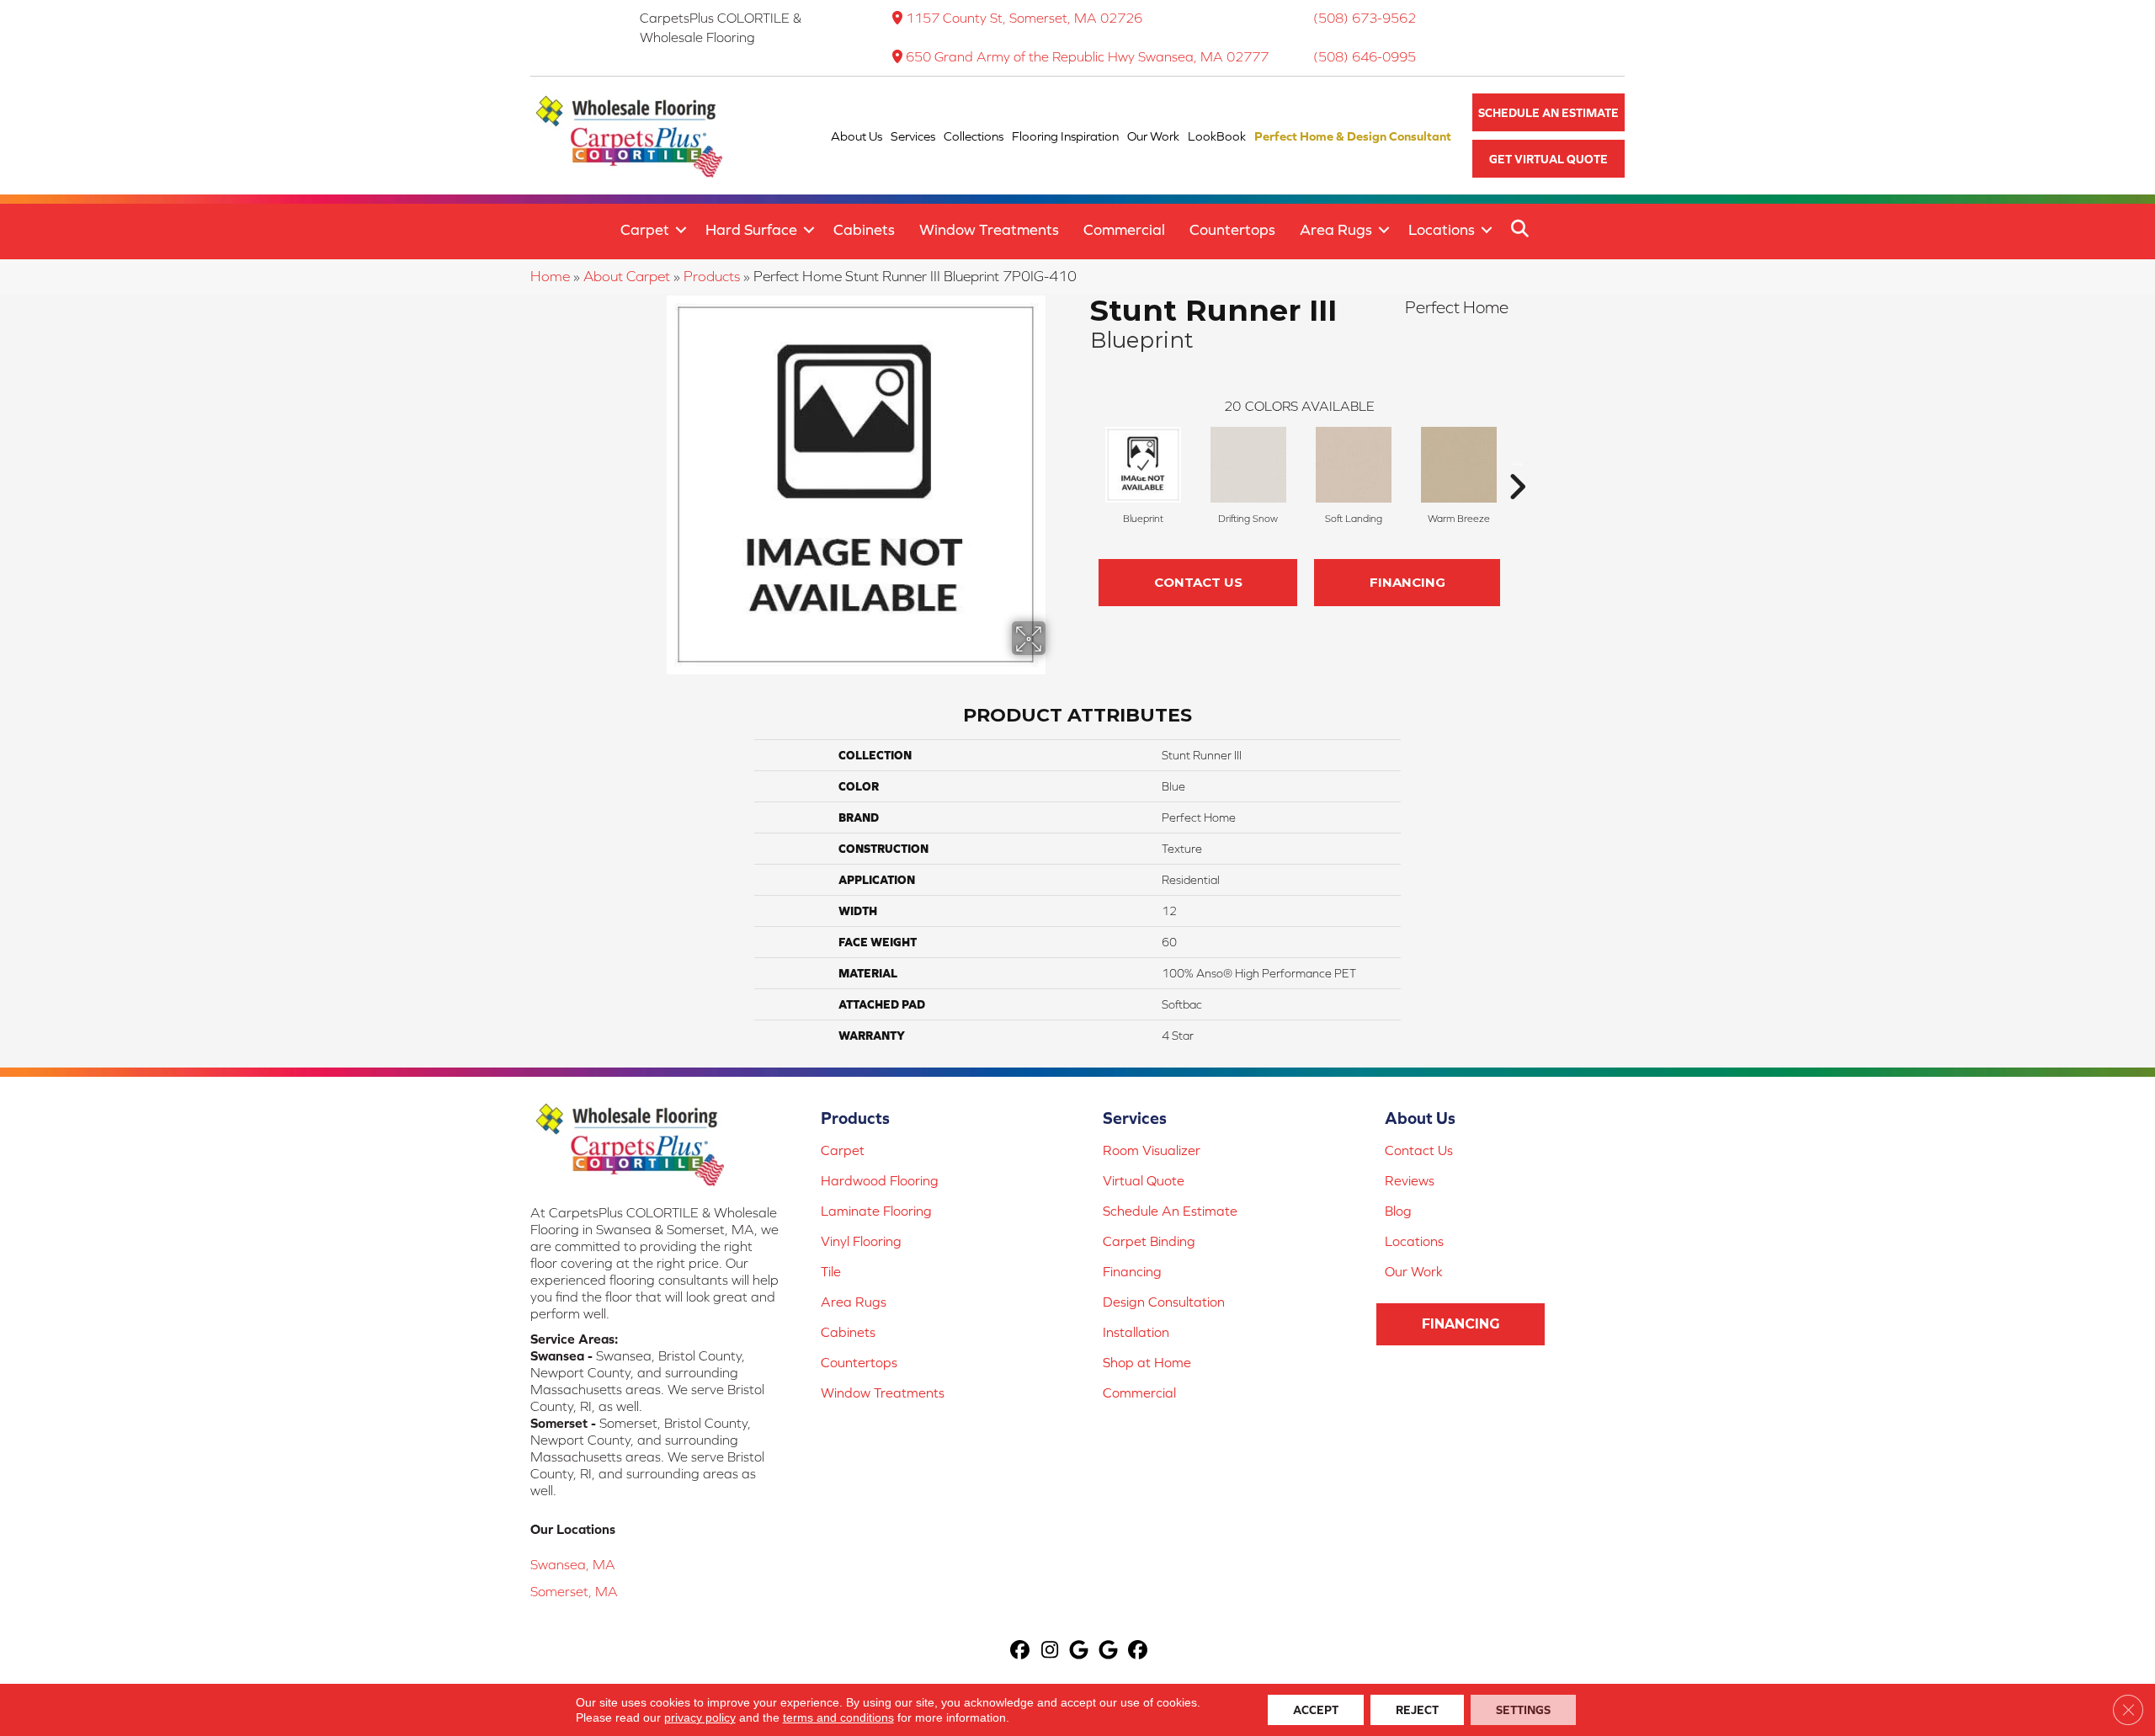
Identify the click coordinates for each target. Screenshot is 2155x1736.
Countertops (1232, 229)
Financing (1407, 582)
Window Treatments (989, 229)
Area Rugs (1336, 229)
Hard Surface (751, 229)
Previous (1082, 461)
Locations (1442, 229)
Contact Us (1198, 582)
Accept (1316, 1710)
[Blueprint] (1143, 465)
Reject (1417, 1710)
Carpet (645, 229)
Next (1517, 461)
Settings (1523, 1710)
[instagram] (1050, 1651)
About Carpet (627, 276)
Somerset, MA (574, 1591)
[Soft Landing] (1354, 465)
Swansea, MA (573, 1564)
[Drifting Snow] (1248, 465)
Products (712, 276)
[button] (1548, 112)
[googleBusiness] (1080, 1651)
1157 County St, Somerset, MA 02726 (1024, 18)
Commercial (1124, 229)
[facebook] (1021, 1651)
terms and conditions (838, 1717)
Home (550, 276)
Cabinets (864, 229)
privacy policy (700, 1717)
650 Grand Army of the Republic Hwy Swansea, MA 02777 (1087, 56)
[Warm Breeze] (1459, 465)
